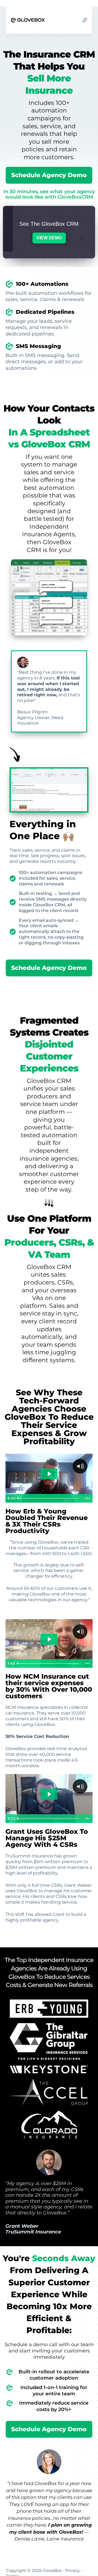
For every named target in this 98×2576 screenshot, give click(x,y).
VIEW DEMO (49, 238)
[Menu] (85, 20)
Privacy (72, 2570)
